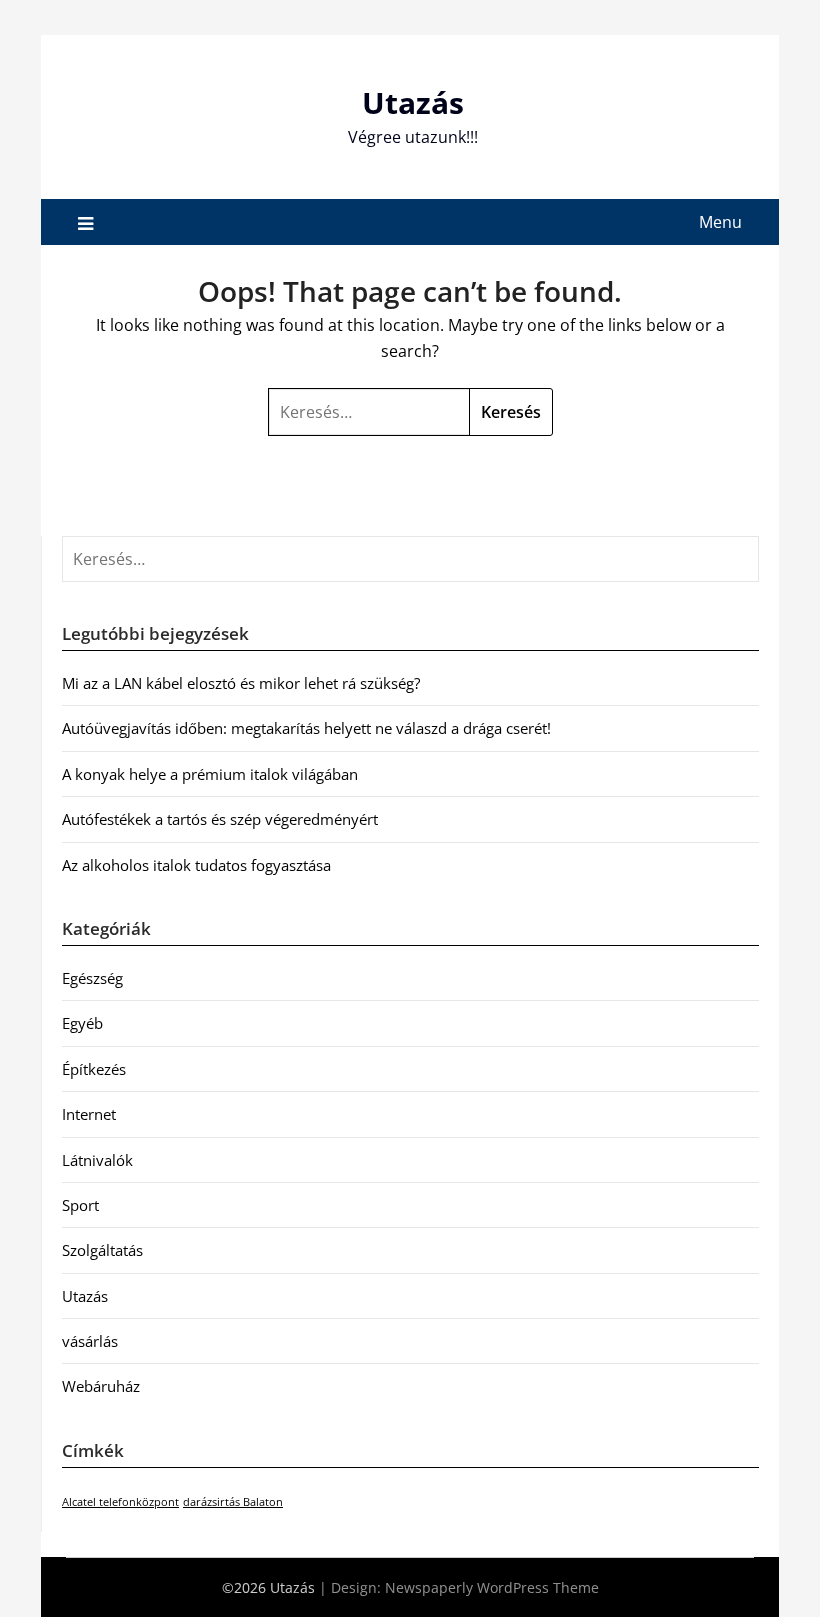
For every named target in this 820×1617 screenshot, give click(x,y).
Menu (720, 222)
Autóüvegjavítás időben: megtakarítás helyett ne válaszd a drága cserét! (306, 728)
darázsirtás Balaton (233, 1502)
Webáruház (101, 1386)
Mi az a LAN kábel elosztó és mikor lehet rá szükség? (241, 683)
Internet (89, 1114)
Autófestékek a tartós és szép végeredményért (220, 819)
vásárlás (90, 1341)
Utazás (413, 102)
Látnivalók (97, 1160)
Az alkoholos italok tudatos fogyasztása (196, 865)
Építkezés (94, 1069)
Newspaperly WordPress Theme (492, 1587)
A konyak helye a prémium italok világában (210, 774)
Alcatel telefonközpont (120, 1502)
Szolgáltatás (102, 1250)
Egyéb (82, 1023)
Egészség (92, 978)
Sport (80, 1205)
